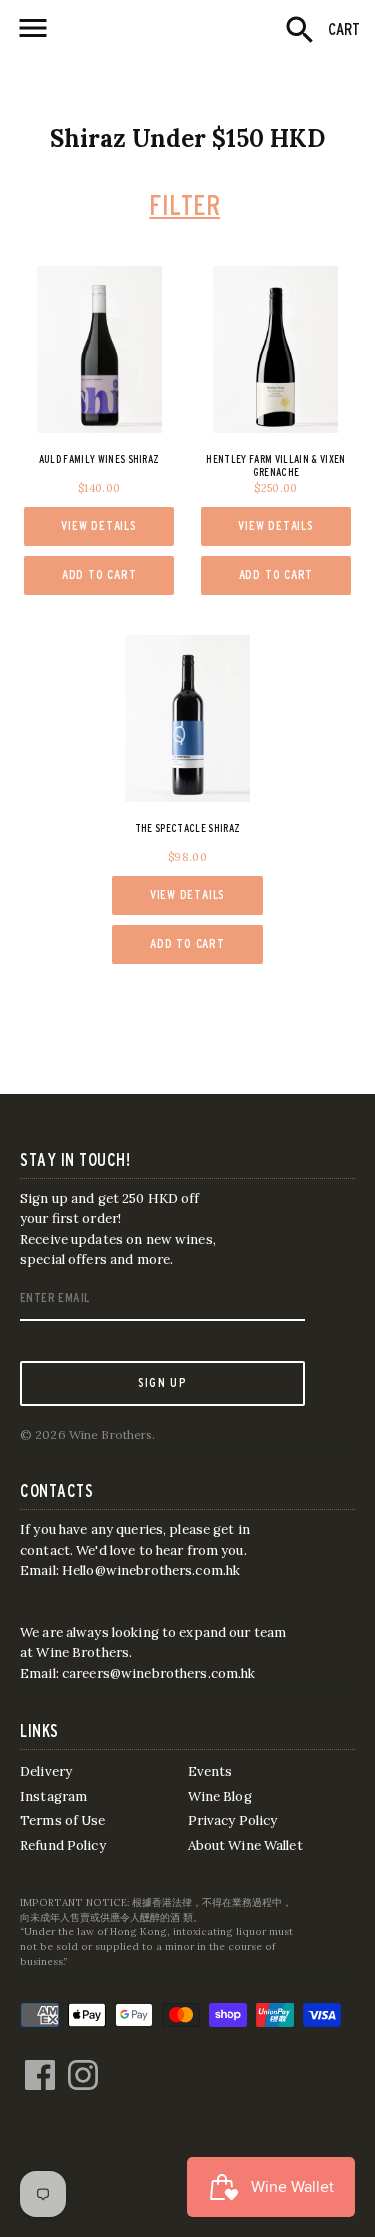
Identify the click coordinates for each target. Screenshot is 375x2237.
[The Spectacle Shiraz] (187, 718)
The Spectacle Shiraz (188, 828)
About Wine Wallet (245, 1845)
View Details (98, 525)
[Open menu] (33, 28)
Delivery (46, 1771)
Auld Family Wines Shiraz (99, 459)
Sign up (162, 1382)
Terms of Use (63, 1820)
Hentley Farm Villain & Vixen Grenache (275, 465)
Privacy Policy (233, 1820)
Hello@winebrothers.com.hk (151, 1570)
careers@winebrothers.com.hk (159, 1673)
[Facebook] (40, 2065)
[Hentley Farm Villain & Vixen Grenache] (276, 349)
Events (210, 1771)
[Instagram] (83, 2065)
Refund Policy (63, 1845)
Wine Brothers (111, 1434)
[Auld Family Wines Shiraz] (99, 349)
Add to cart (99, 574)
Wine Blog (220, 1796)
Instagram (53, 1796)
